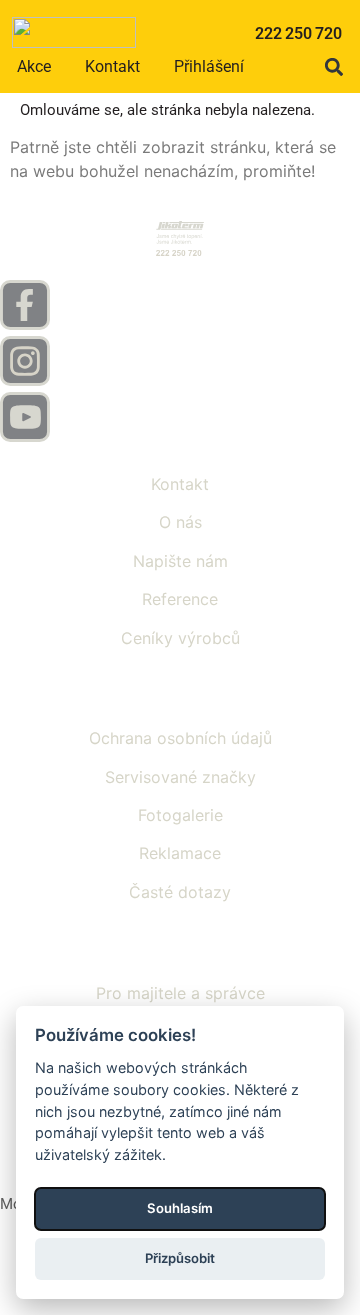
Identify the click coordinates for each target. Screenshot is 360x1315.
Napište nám (180, 561)
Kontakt (112, 66)
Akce (34, 66)
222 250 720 (298, 33)
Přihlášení (209, 66)
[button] (333, 66)
